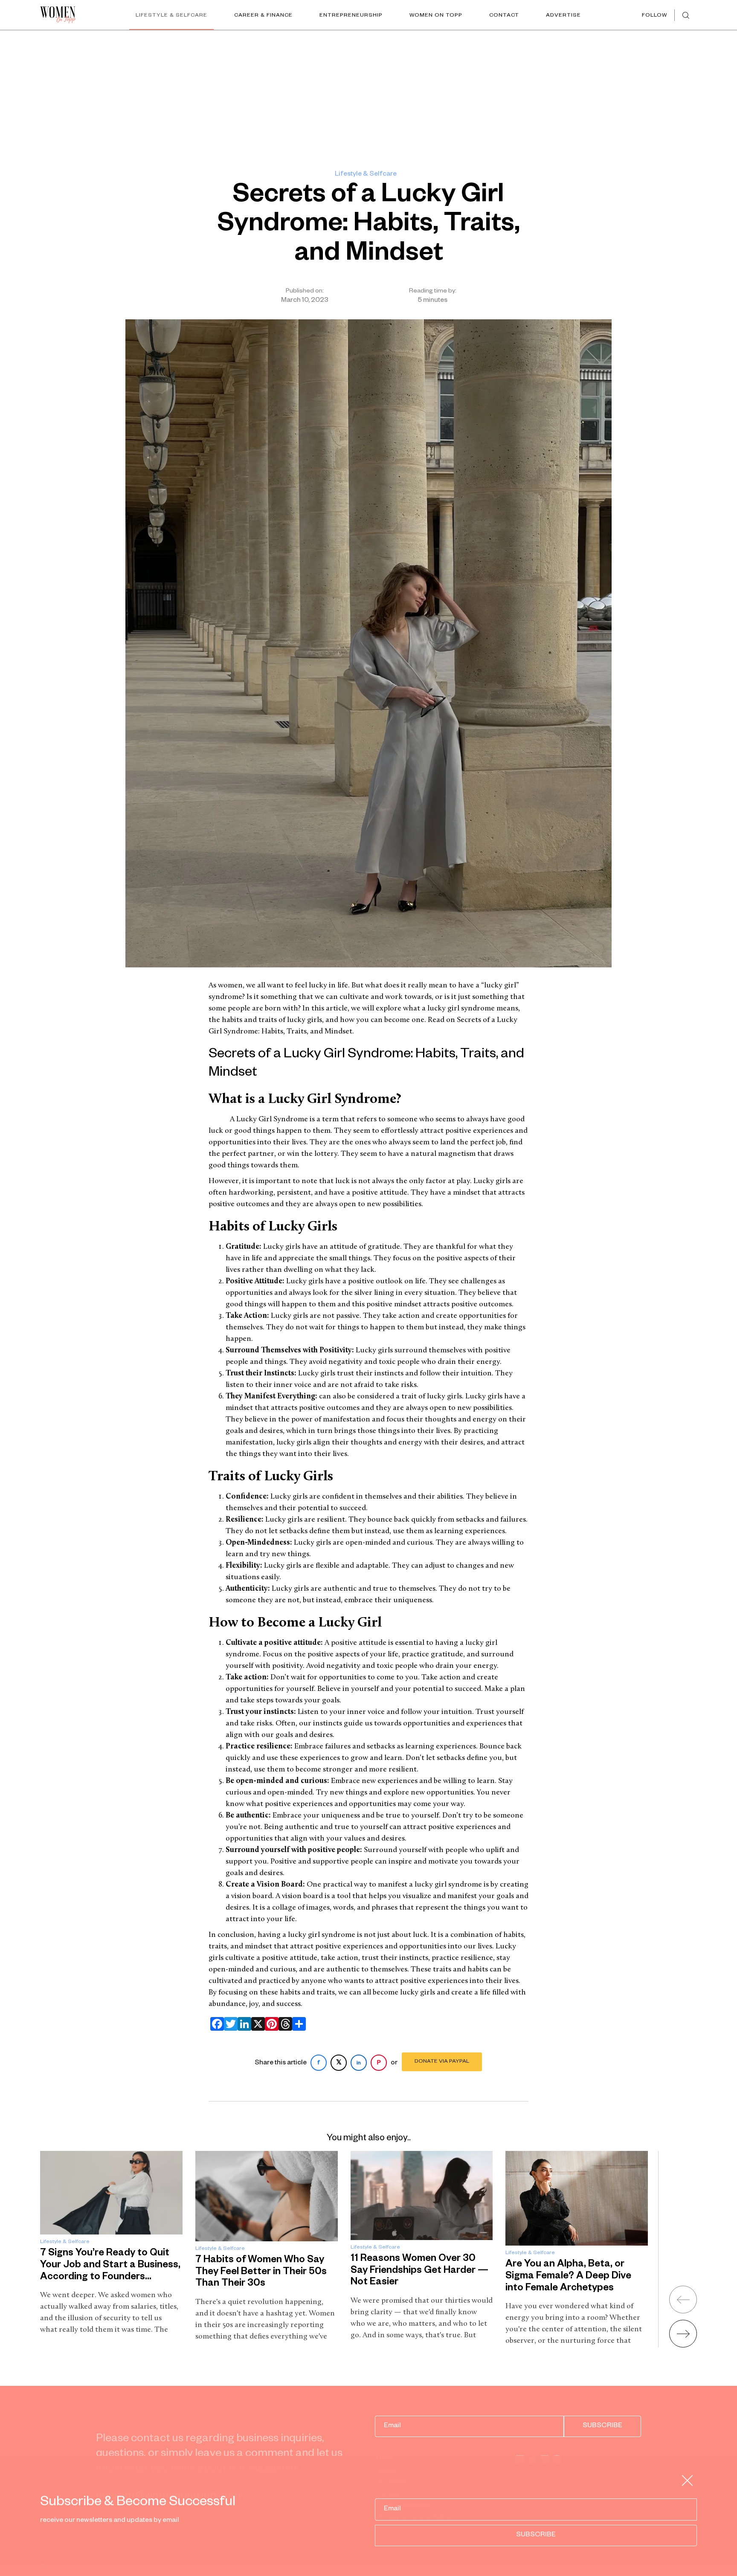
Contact (504, 16)
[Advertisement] (368, 94)
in (359, 2064)
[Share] (297, 2024)
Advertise (563, 16)
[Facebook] (215, 2024)
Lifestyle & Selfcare (171, 16)
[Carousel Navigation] (672, 2313)
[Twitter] (229, 2024)
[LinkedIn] (243, 2024)
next (683, 2334)
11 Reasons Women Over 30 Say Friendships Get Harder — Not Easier (419, 2271)
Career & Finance (263, 16)
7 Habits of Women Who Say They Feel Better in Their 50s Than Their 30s (261, 2272)
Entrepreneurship (351, 16)
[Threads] (284, 2024)
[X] (256, 2024)
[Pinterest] (270, 2024)
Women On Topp (436, 16)
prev (683, 2300)
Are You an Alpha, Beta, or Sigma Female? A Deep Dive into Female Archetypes (568, 2277)
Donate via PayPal (442, 2062)
